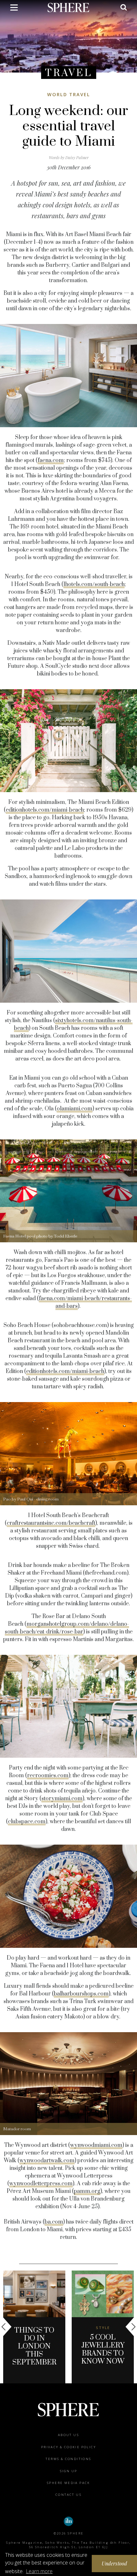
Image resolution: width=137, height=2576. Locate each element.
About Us (68, 2435)
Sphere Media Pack (68, 2483)
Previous (6, 2327)
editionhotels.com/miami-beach (45, 810)
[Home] (69, 7)
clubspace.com (27, 1822)
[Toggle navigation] (14, 9)
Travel (69, 73)
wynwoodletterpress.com (41, 2184)
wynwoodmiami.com (96, 2145)
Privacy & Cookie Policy (68, 2447)
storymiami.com (62, 1799)
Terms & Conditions (68, 2459)
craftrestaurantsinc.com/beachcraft (51, 1523)
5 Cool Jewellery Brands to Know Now (103, 2349)
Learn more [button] (39, 2571)
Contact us (68, 2495)
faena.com (51, 460)
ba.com (54, 2222)
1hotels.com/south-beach (94, 584)
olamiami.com (75, 1109)
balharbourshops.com (81, 1994)
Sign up (69, 2471)
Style (103, 2328)
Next (131, 2327)
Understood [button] (115, 2563)
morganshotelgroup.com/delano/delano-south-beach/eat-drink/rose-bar (67, 1628)
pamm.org (87, 2191)
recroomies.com (48, 1776)
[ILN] (68, 2521)
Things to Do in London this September (34, 2346)
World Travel (69, 94)
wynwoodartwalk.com (47, 2161)
